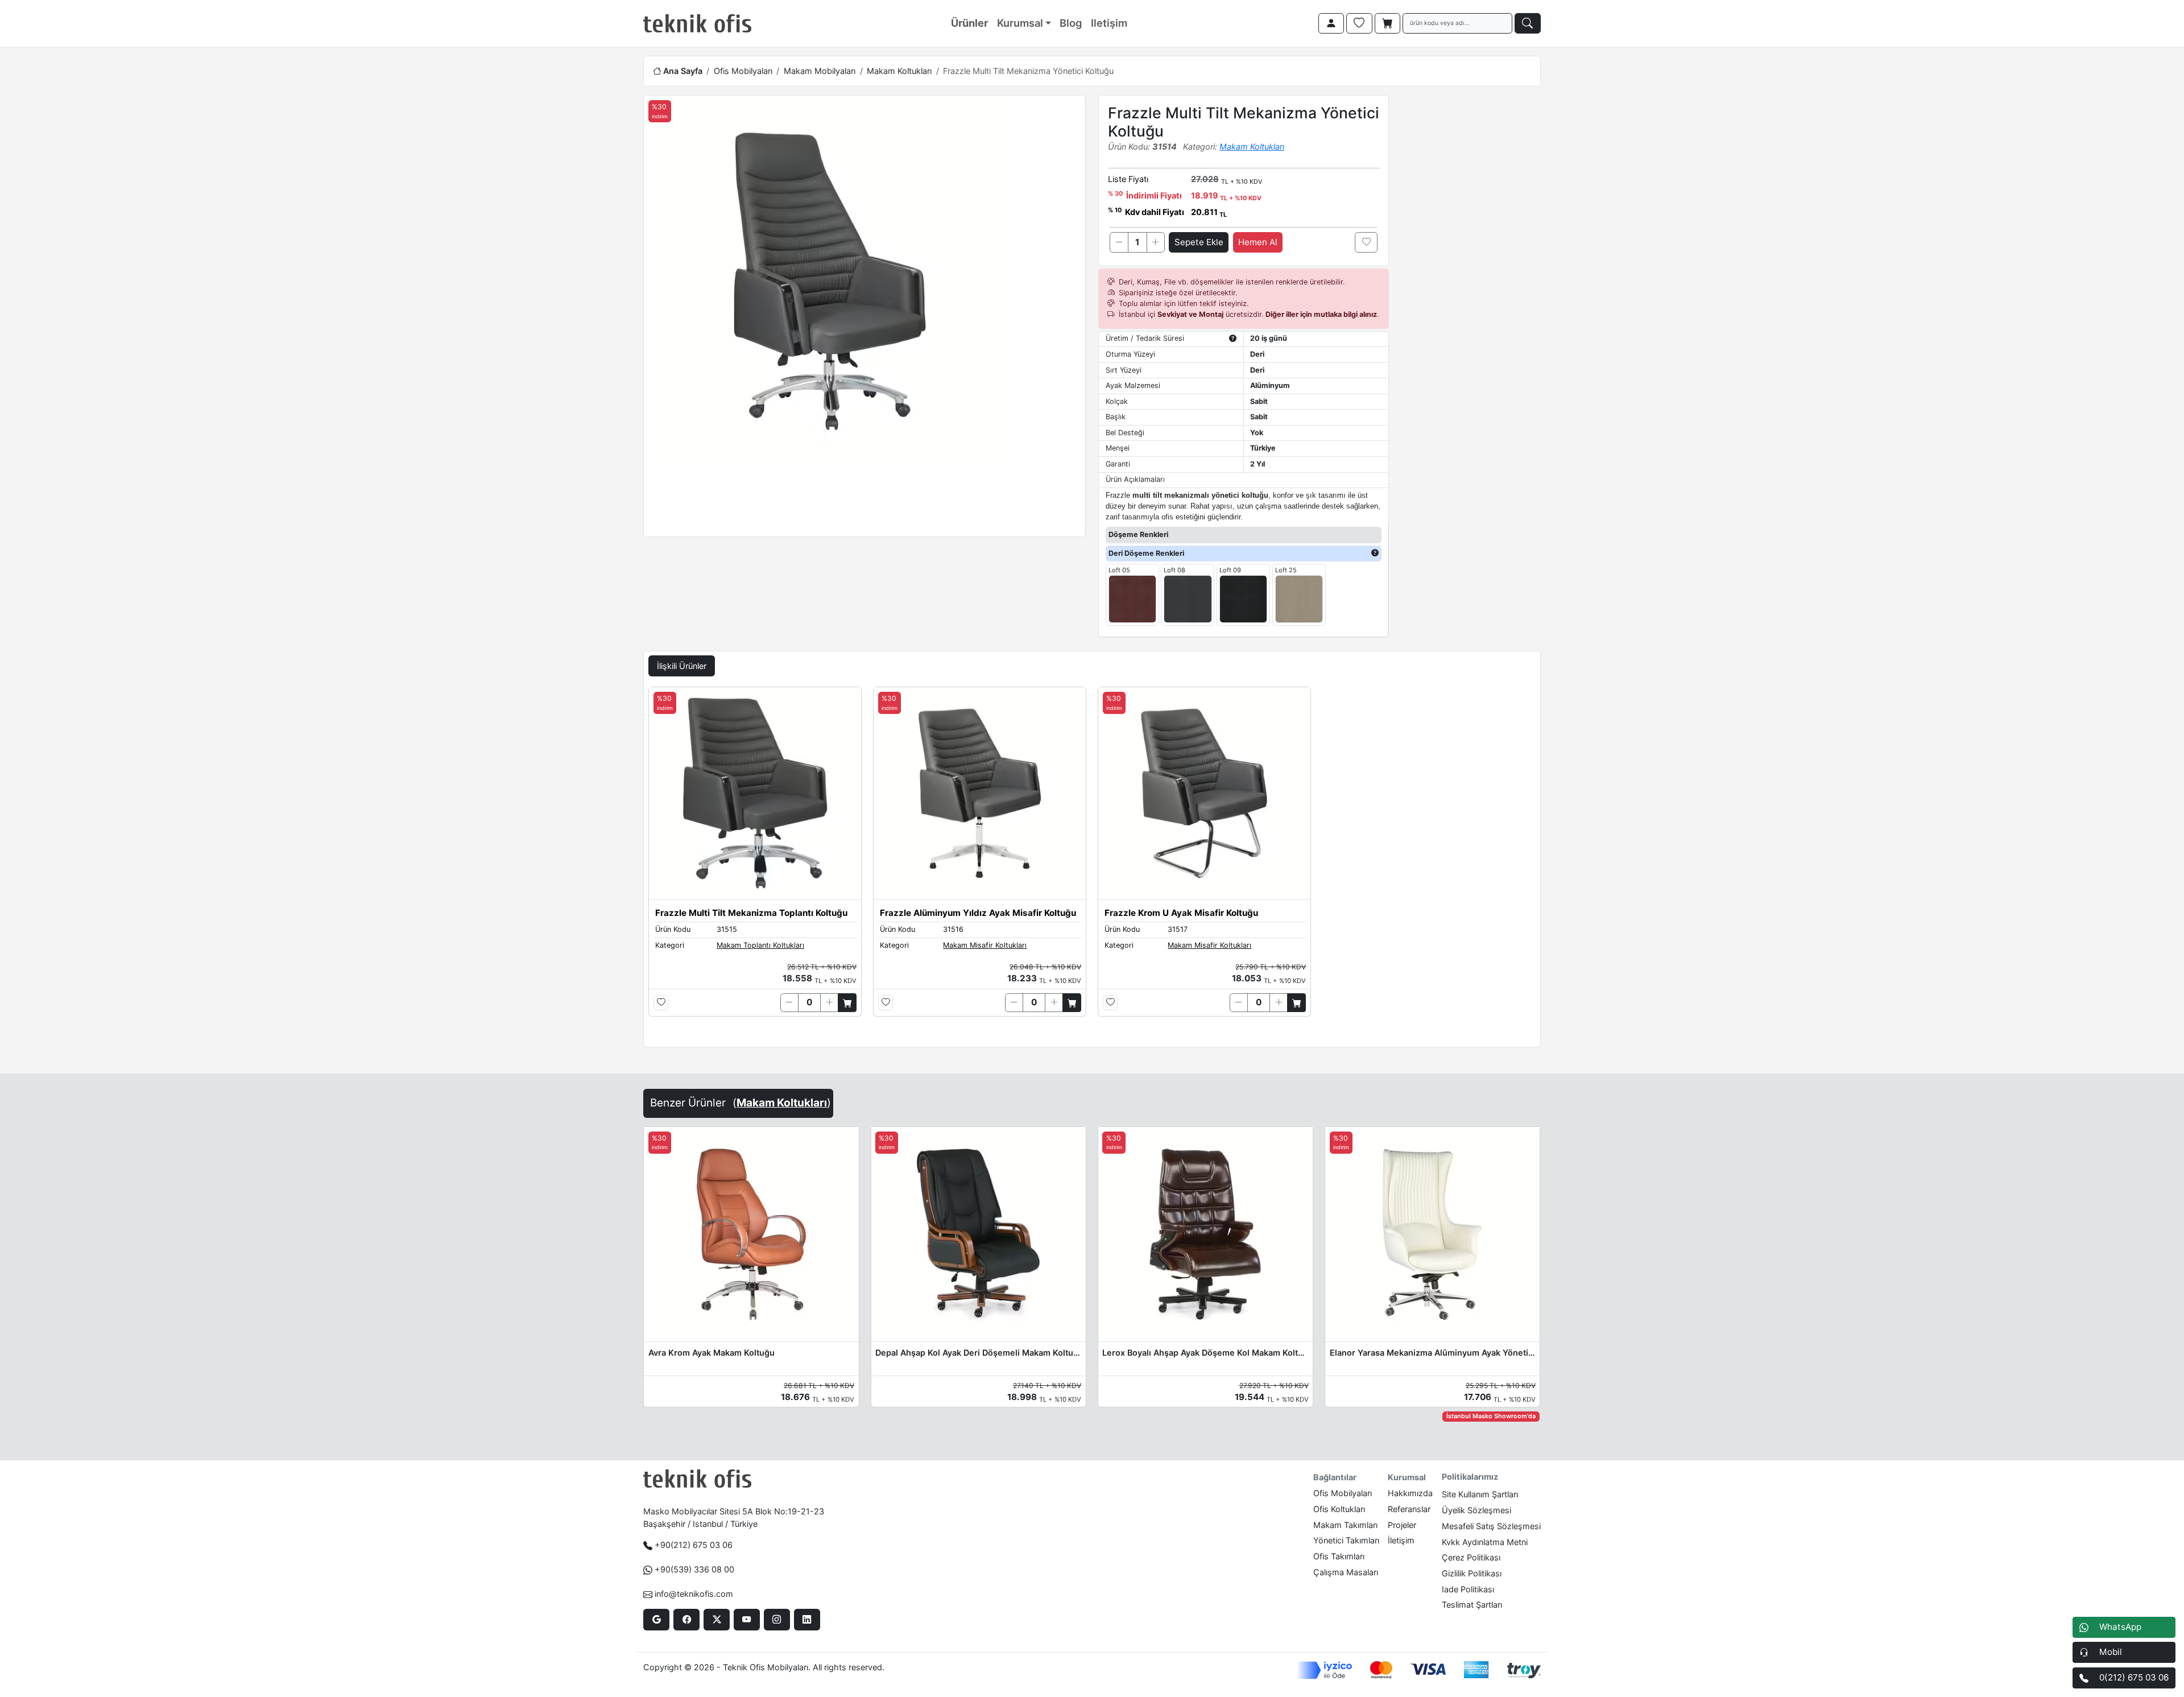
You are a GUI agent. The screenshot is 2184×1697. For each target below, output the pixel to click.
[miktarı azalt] (1119, 242)
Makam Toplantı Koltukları (760, 945)
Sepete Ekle (1199, 242)
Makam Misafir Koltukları (985, 945)
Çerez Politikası (1471, 1557)
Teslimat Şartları (1472, 1605)
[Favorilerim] (1359, 23)
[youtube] (746, 1620)
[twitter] (716, 1620)
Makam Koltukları (899, 71)
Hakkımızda (1410, 1493)
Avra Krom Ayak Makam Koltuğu (712, 1353)
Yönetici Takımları (1346, 1540)
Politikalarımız (1470, 1477)
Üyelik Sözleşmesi (1476, 1510)
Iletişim (1109, 23)
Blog (1071, 23)
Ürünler (969, 23)
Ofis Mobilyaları (743, 71)
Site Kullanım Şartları (1480, 1494)
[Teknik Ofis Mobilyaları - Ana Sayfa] (697, 23)
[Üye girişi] (1331, 23)
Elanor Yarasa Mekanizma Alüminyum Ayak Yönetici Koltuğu (1433, 1353)
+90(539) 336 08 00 (694, 1569)
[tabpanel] (1092, 865)
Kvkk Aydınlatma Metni (1485, 1542)
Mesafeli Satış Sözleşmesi (1491, 1526)
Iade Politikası (1468, 1589)
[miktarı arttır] (1156, 242)
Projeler (1402, 1525)
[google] (656, 1620)
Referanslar (1409, 1509)
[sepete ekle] (847, 1002)
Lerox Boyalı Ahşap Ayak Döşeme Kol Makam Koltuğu (1205, 1353)
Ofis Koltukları (1339, 1509)
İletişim (1401, 1540)
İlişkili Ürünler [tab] (682, 666)
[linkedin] (807, 1620)
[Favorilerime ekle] (1366, 242)
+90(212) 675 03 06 (694, 1545)
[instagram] (777, 1620)
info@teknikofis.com (694, 1594)
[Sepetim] (1388, 23)
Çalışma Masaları (1346, 1572)
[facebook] (686, 1620)
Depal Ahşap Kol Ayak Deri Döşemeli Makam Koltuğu (978, 1353)
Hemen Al (1258, 242)
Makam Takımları (1345, 1525)
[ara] (1528, 23)
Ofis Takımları (1339, 1556)
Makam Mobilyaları (820, 71)
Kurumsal (1020, 23)
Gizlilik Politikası (1472, 1573)
